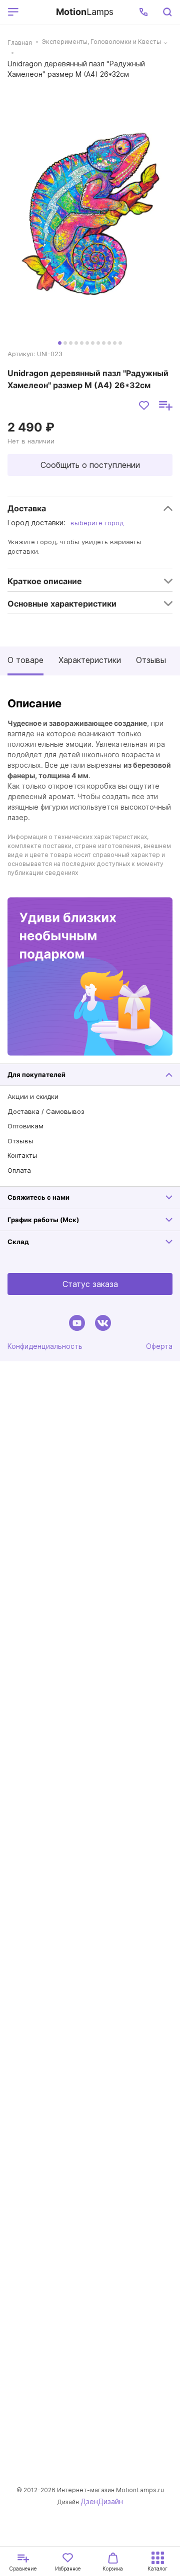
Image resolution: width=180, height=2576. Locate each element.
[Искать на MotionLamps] (167, 12)
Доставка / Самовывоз (46, 1111)
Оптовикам (25, 1126)
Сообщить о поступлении (90, 465)
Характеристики (90, 660)
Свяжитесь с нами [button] (38, 1197)
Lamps (85, 12)
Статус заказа (90, 1284)
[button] (143, 12)
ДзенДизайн (102, 2501)
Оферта (159, 1346)
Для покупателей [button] (36, 1074)
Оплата (19, 1170)
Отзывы (151, 660)
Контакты (22, 1155)
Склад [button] (18, 1242)
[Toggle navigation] (35, 12)
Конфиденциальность (45, 1346)
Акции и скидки (33, 1096)
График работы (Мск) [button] (43, 1220)
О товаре (25, 660)
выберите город (97, 523)
